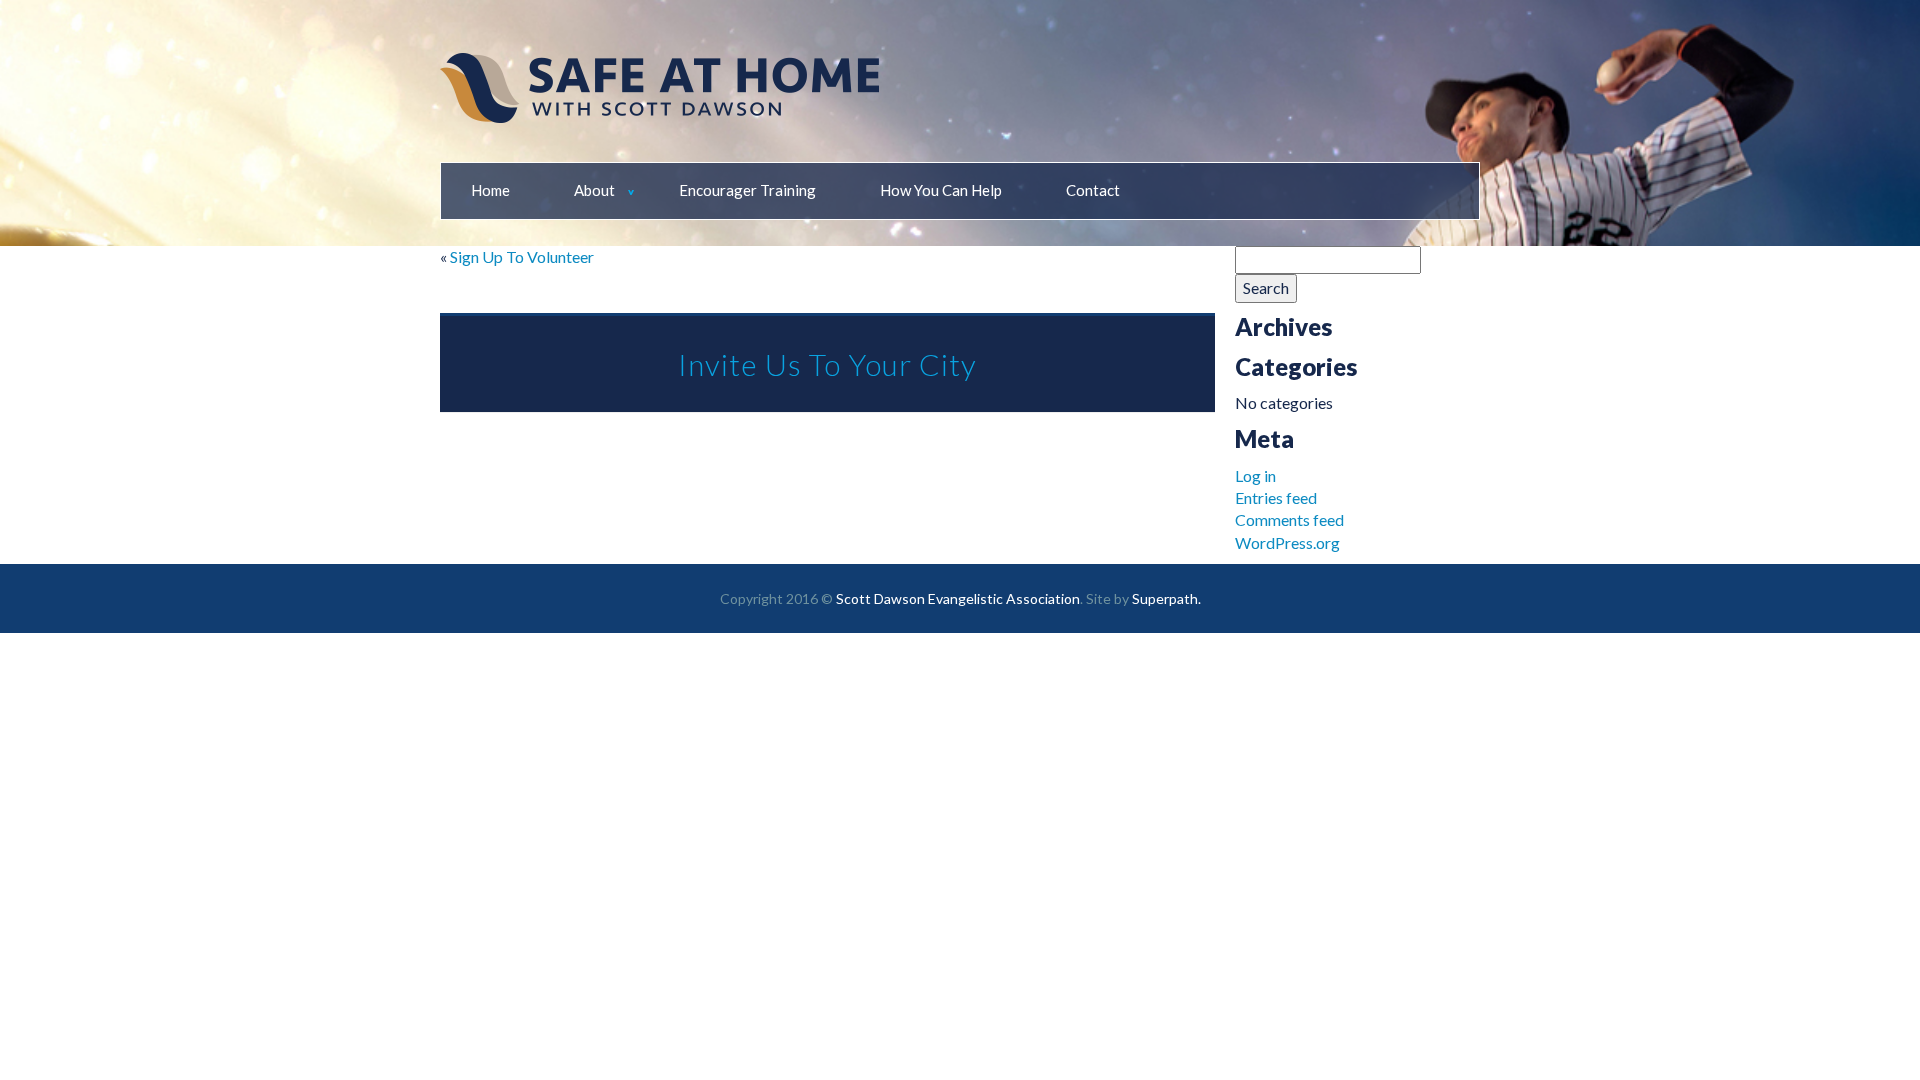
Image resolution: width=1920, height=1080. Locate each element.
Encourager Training (747, 190)
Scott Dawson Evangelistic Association (958, 598)
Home (490, 190)
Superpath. (1166, 598)
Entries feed (1276, 497)
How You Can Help (941, 190)
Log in (1255, 475)
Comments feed (1289, 519)
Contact (1093, 190)
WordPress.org (1287, 542)
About (594, 190)
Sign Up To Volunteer (522, 256)
